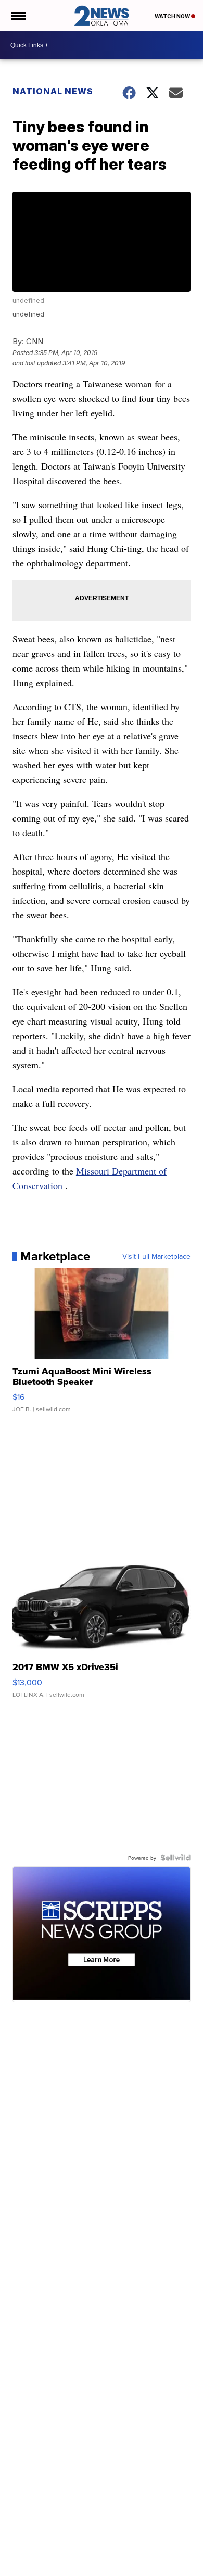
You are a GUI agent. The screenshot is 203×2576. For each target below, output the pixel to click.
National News (53, 91)
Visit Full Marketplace (156, 1256)
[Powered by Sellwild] (175, 1858)
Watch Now (173, 16)
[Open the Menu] (17, 16)
